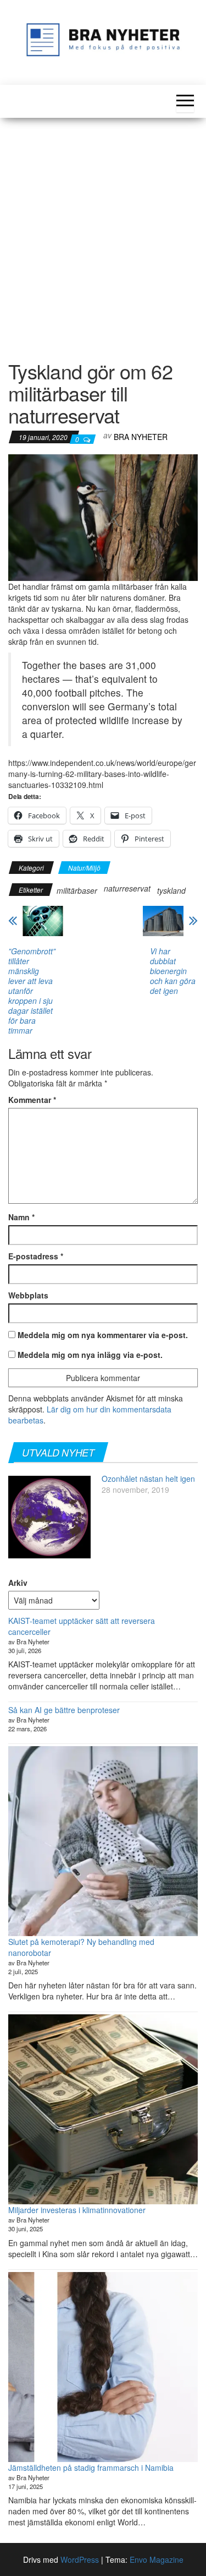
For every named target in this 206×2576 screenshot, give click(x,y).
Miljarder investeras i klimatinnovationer (77, 2210)
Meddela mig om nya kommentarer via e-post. (103, 1335)
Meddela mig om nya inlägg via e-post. (90, 1355)
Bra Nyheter (141, 437)
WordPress (80, 2559)
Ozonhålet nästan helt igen (148, 1479)
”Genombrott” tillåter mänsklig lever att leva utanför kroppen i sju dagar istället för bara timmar (32, 991)
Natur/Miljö (84, 868)
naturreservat (127, 888)
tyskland (171, 890)
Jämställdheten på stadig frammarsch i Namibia (91, 2468)
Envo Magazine (157, 2559)
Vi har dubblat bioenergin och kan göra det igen (173, 971)
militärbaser (77, 890)
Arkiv (18, 1583)
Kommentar (32, 1100)
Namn (21, 1217)
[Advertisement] (103, 232)
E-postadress (36, 1256)
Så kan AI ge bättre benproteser (64, 1710)
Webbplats (28, 1295)
